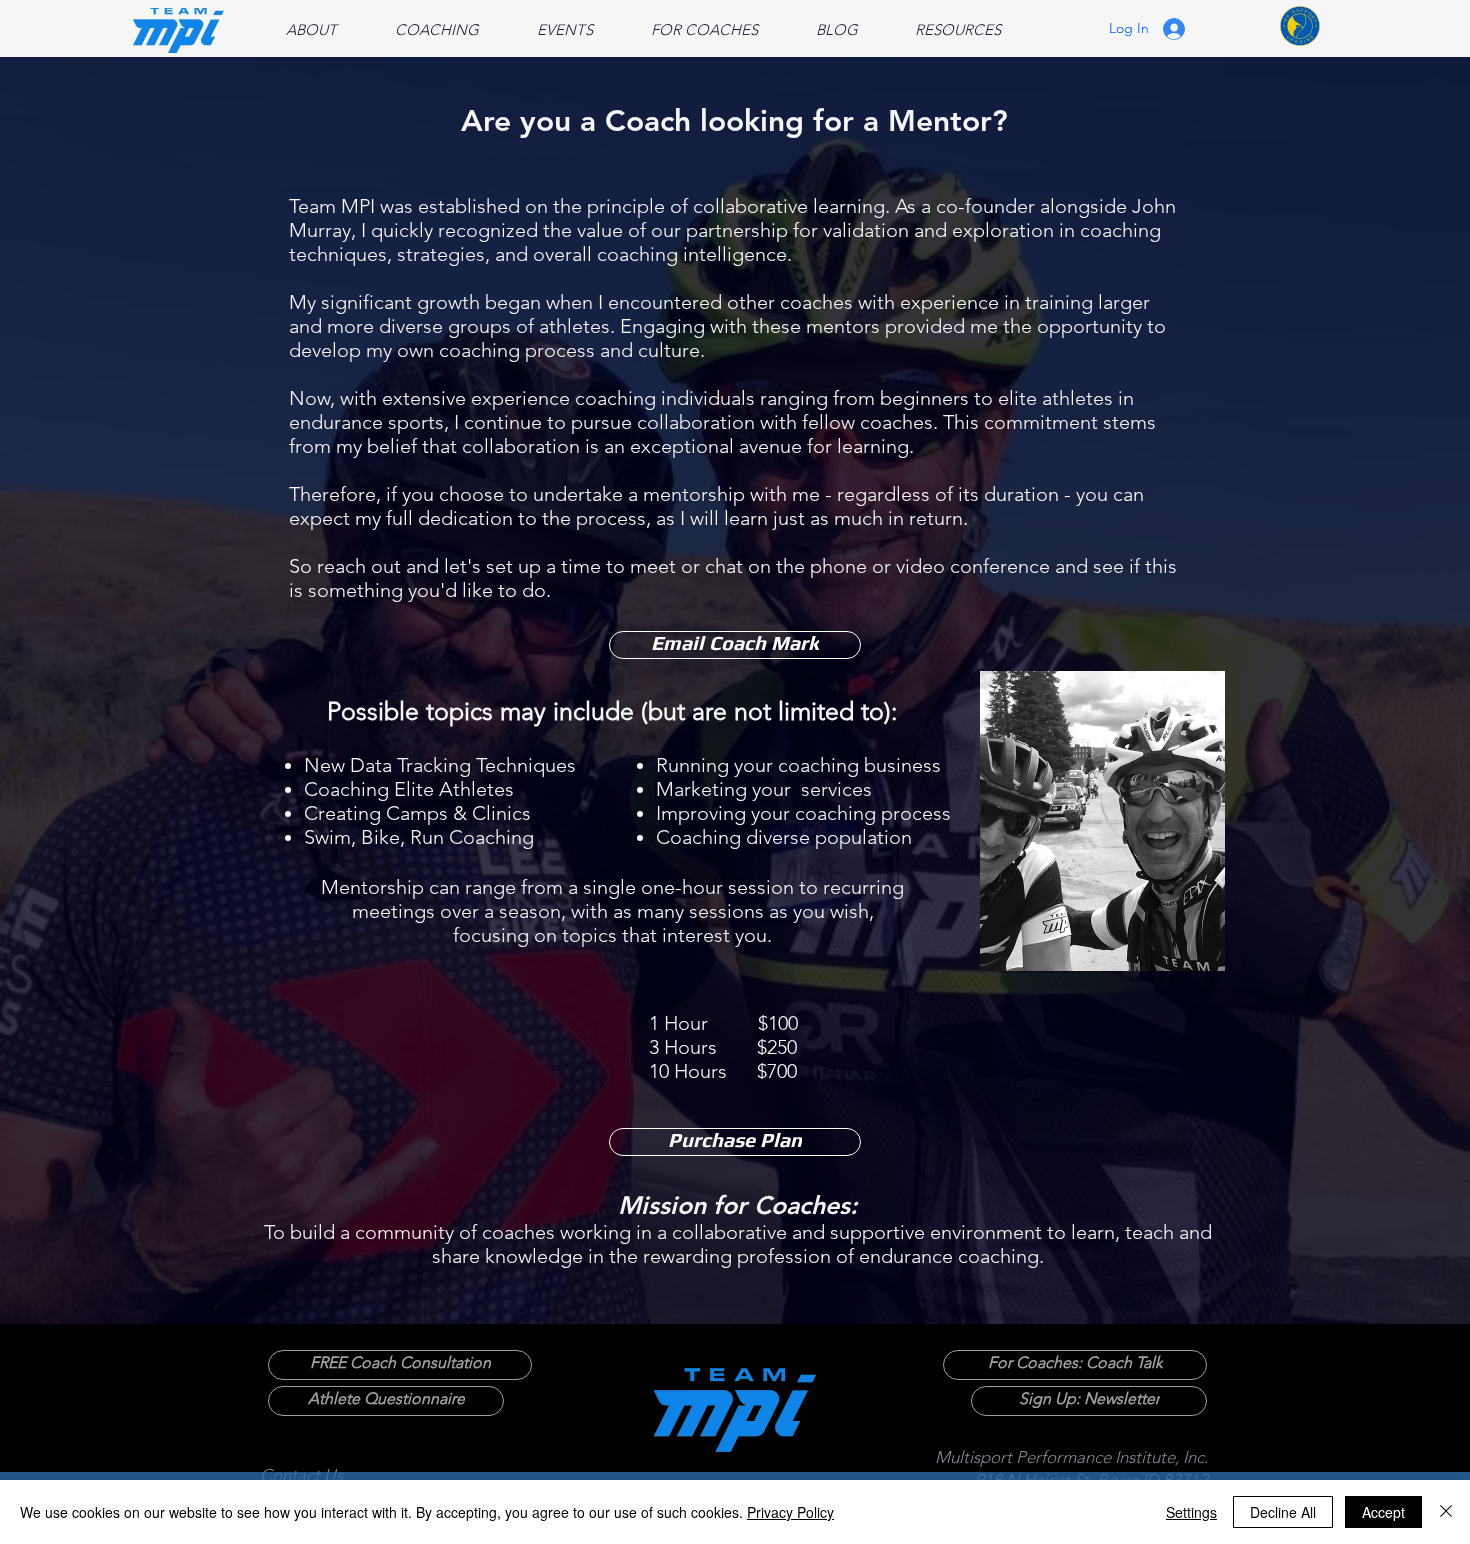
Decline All (1283, 1512)
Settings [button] (1191, 1512)
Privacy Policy (790, 1512)
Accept (1383, 1512)
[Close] (1446, 1512)
